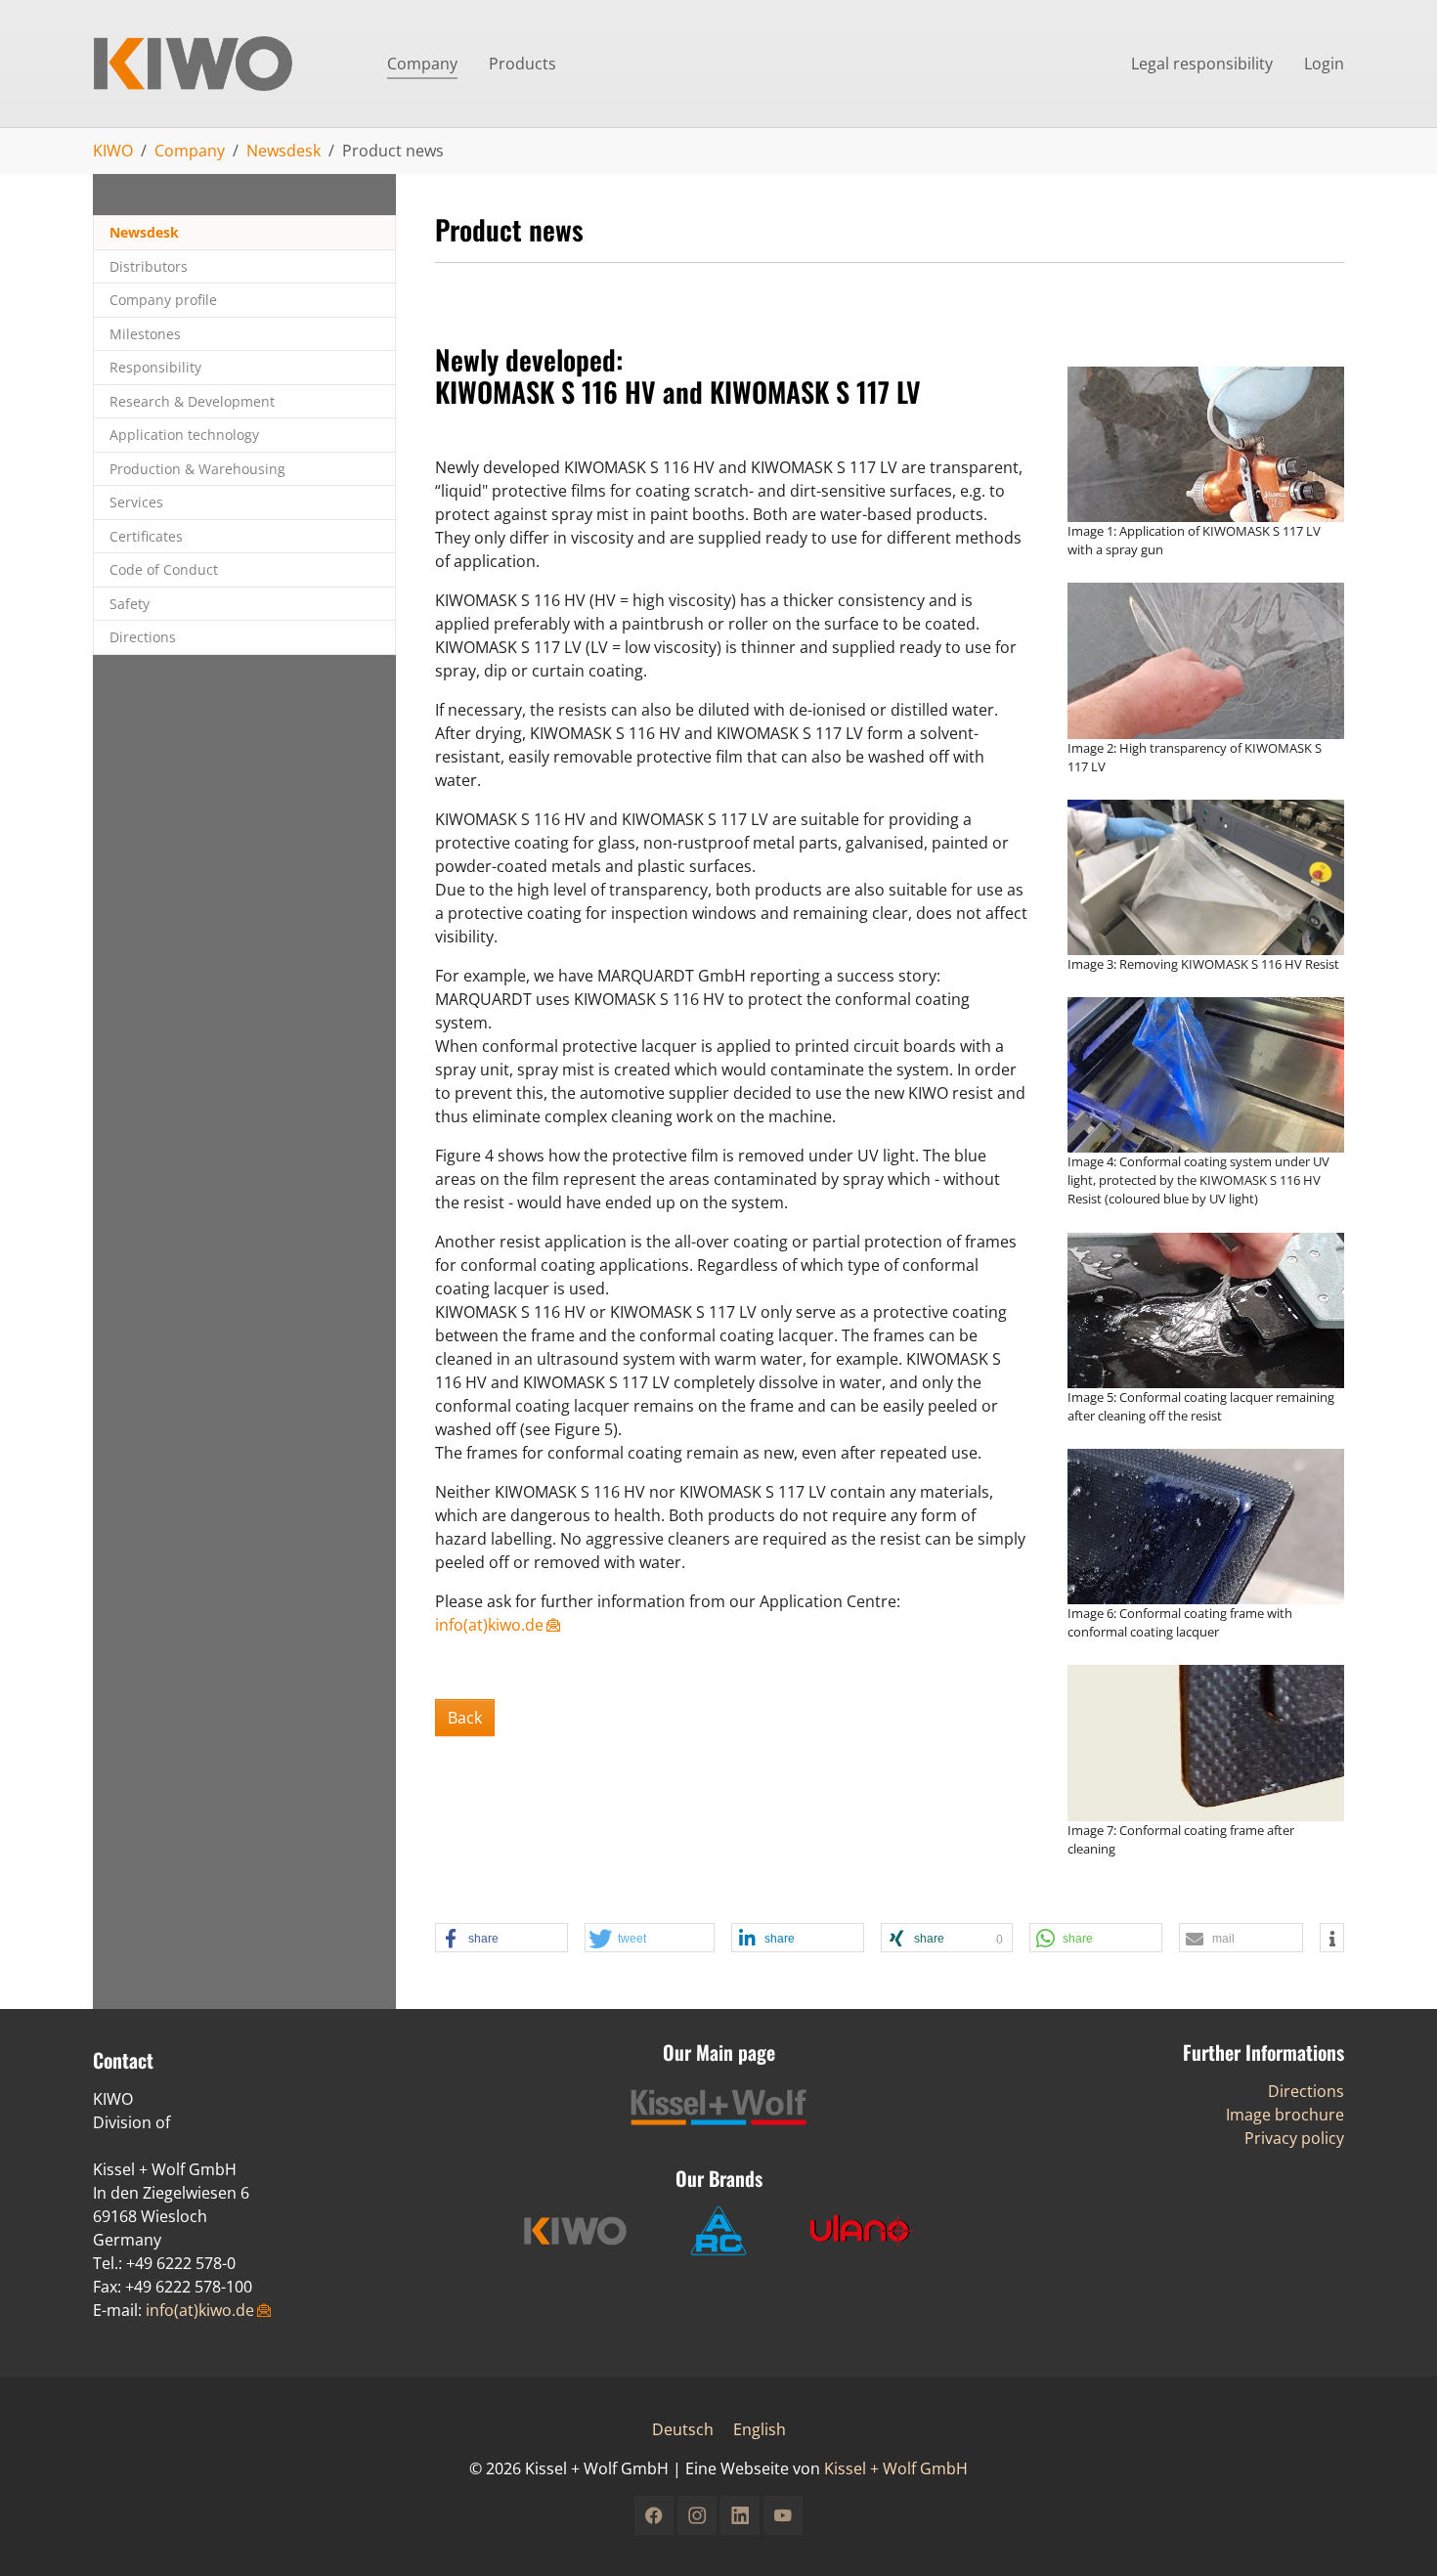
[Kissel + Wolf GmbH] (220, 64)
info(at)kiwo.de (489, 1625)
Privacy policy (1294, 2138)
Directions (1306, 2091)
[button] (501, 1939)
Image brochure (1285, 2115)
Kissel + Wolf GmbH (896, 2468)
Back (465, 1718)
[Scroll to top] (1394, 2533)
